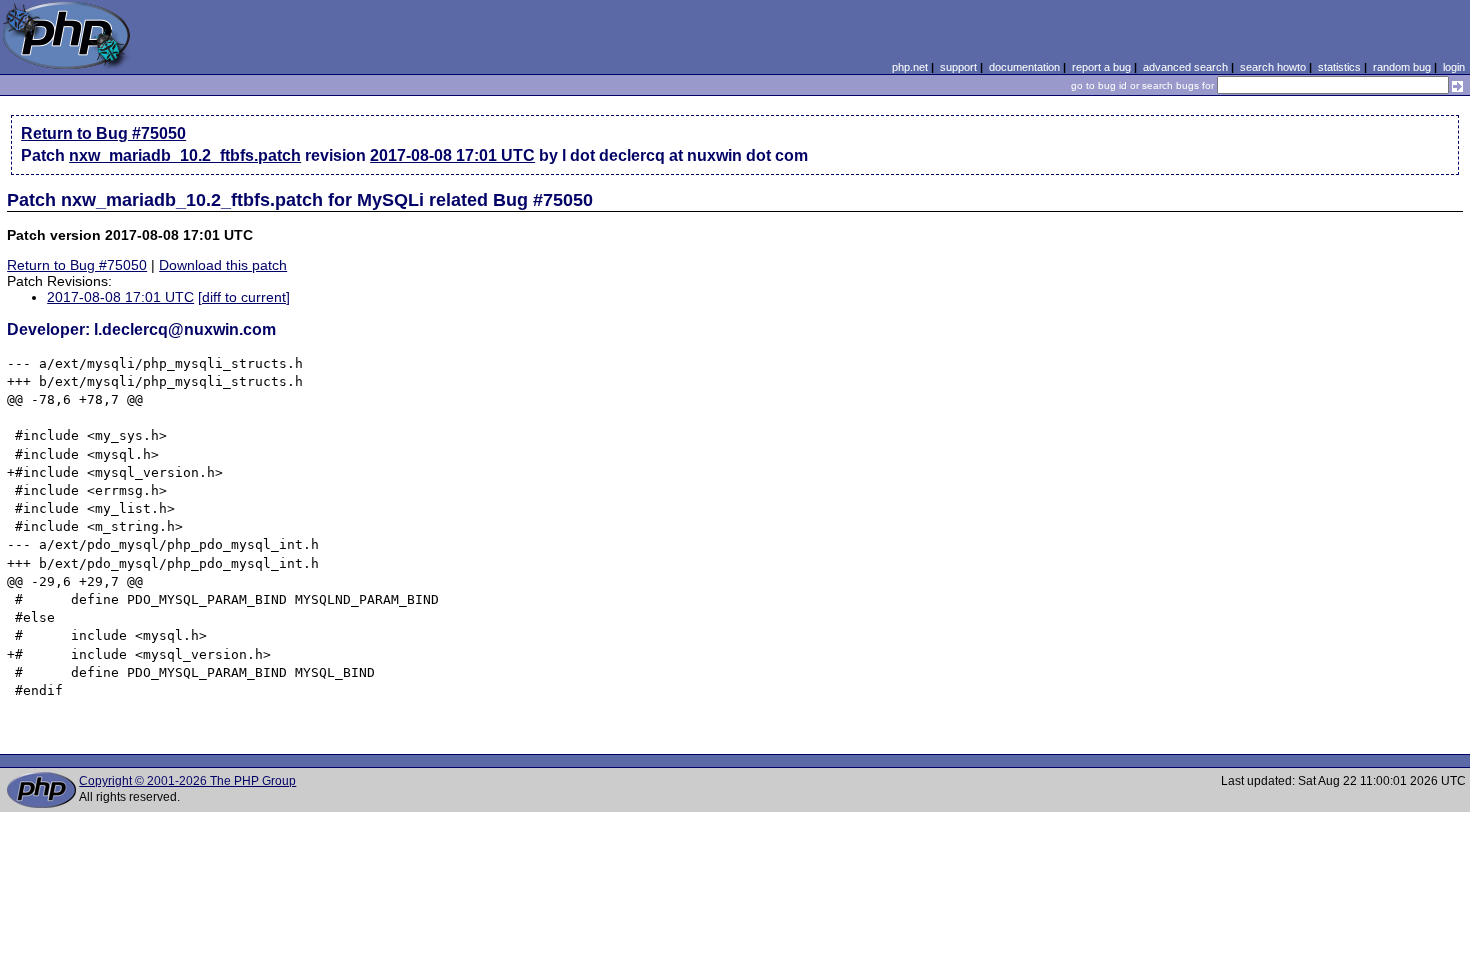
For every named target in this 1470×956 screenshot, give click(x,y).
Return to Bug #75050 (103, 133)
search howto (1273, 67)
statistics (1339, 67)
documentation (1024, 67)
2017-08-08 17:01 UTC (452, 155)
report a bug (1101, 67)
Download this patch (223, 265)
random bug (1402, 67)
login (1454, 67)
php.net (910, 67)
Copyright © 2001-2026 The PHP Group (187, 781)
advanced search (1185, 67)
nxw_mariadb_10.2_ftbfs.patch (185, 155)
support (958, 67)
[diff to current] (244, 297)
